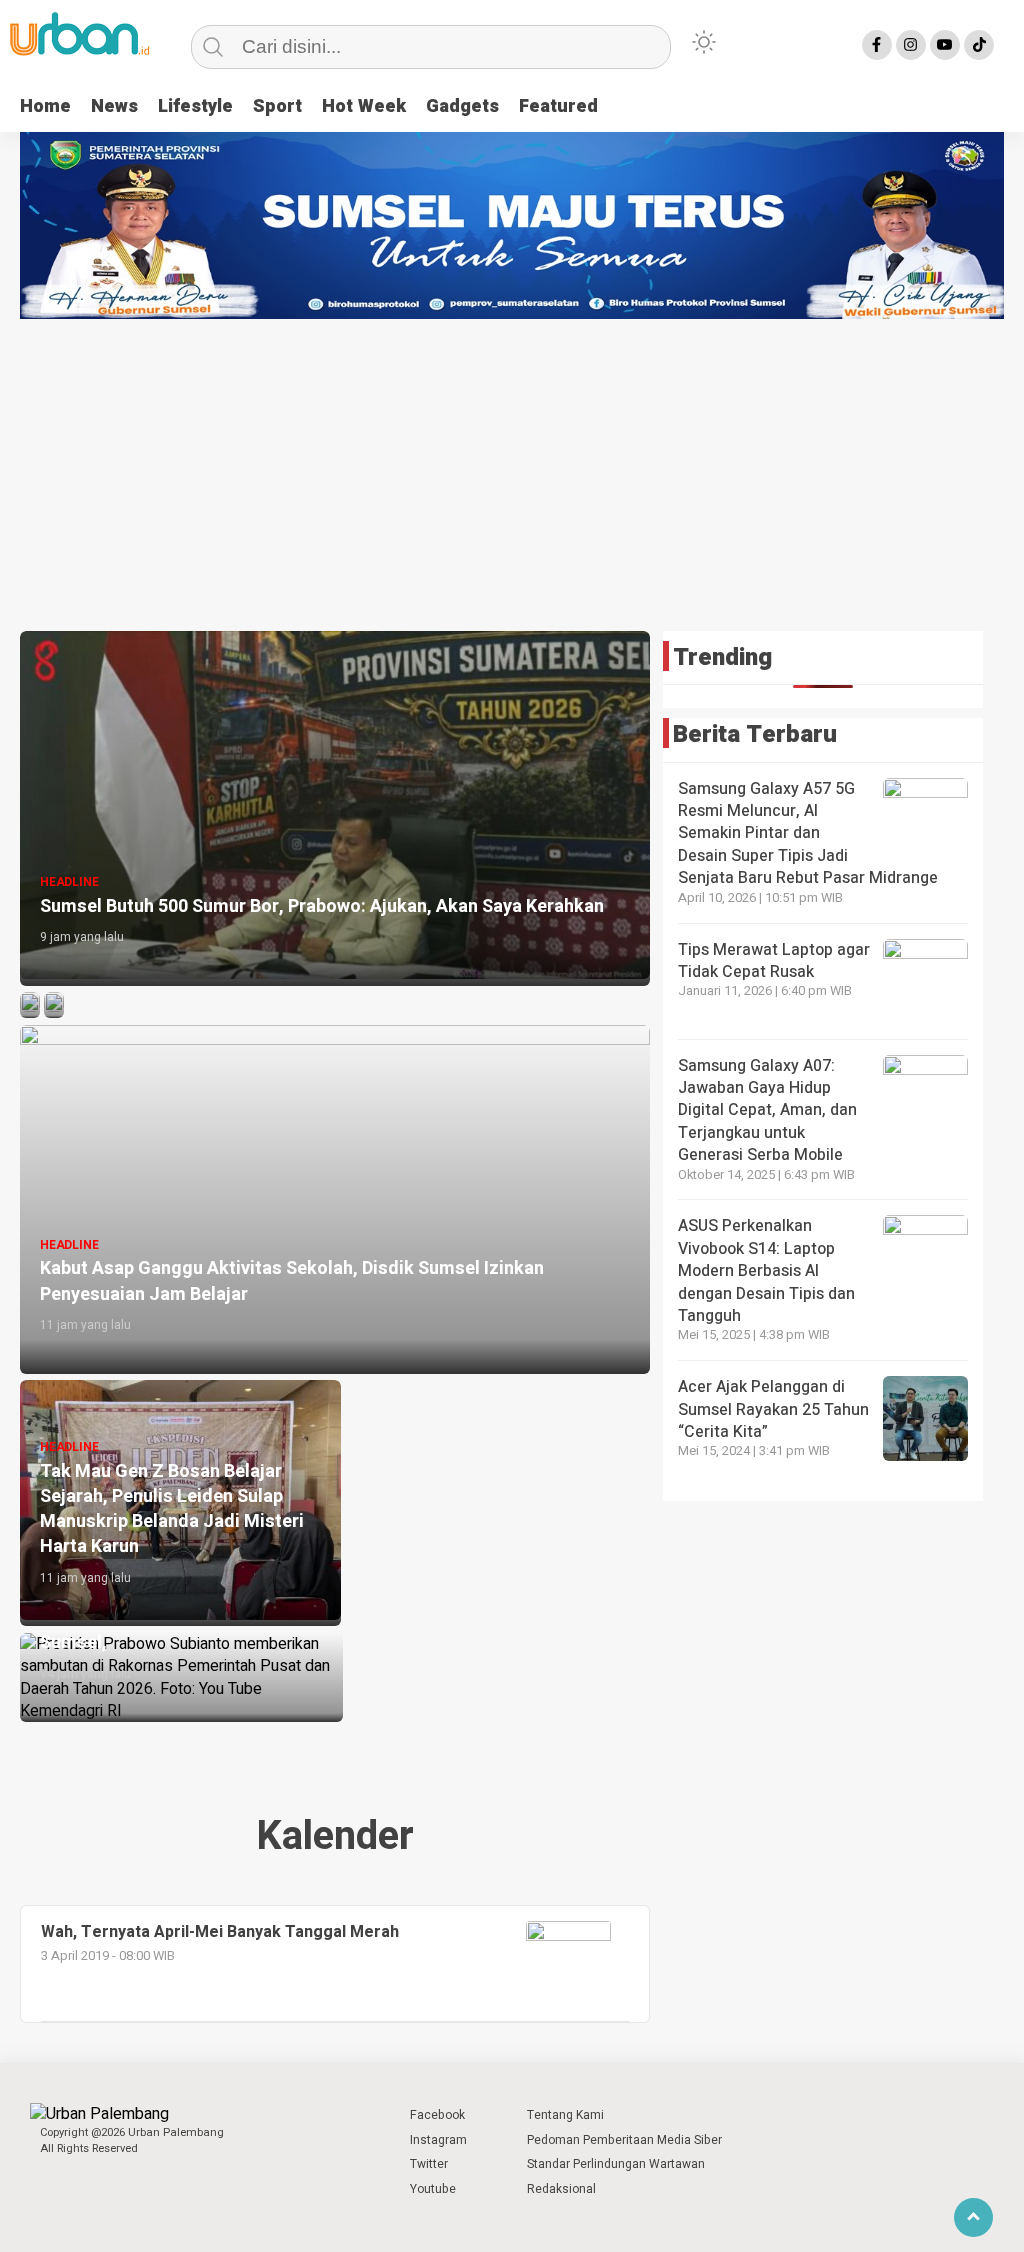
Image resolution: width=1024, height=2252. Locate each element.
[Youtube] (945, 45)
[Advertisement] (512, 469)
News (114, 106)
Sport (277, 106)
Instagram (438, 2140)
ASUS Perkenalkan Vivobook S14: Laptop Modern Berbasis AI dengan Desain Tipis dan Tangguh (766, 1271)
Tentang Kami (565, 2115)
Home (45, 106)
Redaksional (561, 2189)
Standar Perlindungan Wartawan (616, 2164)
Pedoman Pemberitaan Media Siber (624, 2140)
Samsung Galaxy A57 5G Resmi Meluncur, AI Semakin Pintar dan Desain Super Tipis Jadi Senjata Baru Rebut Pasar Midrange (808, 834)
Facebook (437, 2115)
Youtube (433, 2189)
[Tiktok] (979, 45)
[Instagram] (911, 45)
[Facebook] (877, 45)
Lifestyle (195, 106)
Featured (558, 106)
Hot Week (364, 106)
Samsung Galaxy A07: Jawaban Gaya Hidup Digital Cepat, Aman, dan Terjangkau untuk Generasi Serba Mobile (767, 1111)
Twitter (429, 2164)
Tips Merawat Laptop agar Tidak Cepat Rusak (774, 961)
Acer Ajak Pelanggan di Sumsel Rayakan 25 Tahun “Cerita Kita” (773, 1409)
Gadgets (462, 106)
